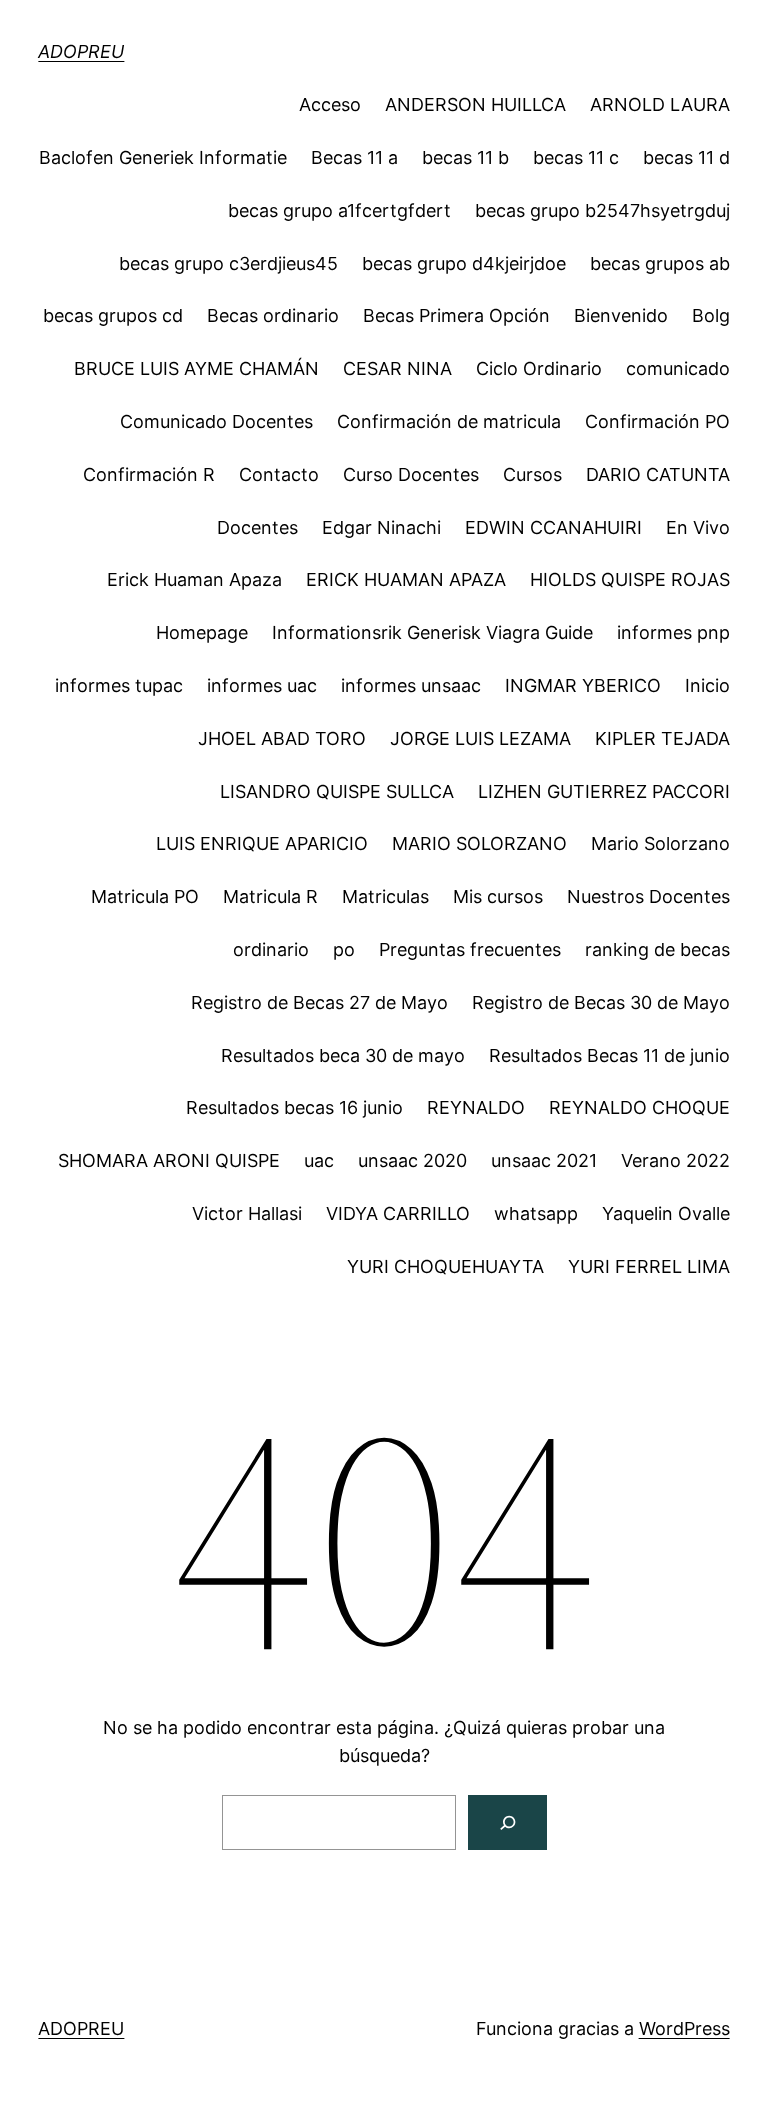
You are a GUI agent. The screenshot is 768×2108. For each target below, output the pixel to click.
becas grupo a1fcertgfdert (339, 210)
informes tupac (119, 685)
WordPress (684, 2028)
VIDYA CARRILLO (398, 1213)
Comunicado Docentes (216, 421)
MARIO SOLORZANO (479, 843)
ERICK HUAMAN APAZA (406, 579)
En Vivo (698, 527)
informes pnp (673, 632)
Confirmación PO (657, 421)
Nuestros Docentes (648, 896)
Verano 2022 (675, 1160)
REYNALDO (476, 1107)
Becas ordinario (273, 315)
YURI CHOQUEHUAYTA (445, 1266)
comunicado (678, 368)
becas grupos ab (660, 263)
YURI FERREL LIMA (649, 1266)
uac (319, 1160)
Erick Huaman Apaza (194, 579)
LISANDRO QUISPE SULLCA (337, 791)
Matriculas (385, 896)
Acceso (330, 104)
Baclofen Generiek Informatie (163, 157)
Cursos (532, 474)
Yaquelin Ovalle (666, 1213)
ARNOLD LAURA (660, 104)
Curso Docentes (411, 474)
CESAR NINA (397, 368)
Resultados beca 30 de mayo (343, 1055)
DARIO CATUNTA (658, 474)
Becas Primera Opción (456, 315)
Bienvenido (621, 315)
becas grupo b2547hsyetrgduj (602, 210)
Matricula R (270, 896)
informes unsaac (411, 685)
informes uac (262, 685)
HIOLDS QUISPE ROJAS (630, 579)
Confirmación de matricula (449, 421)
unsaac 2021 (544, 1160)
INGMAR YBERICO (583, 685)
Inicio (707, 685)
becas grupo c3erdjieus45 (228, 263)
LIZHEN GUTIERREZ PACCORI (604, 791)
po (344, 949)
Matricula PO (145, 896)
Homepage (202, 632)
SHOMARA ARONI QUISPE (169, 1160)
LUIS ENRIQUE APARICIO (262, 843)
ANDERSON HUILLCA (475, 104)
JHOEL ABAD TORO (282, 738)
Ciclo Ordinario (539, 368)
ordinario (271, 949)
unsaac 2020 (412, 1160)
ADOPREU (81, 51)
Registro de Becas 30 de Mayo (601, 1002)
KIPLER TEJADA (662, 738)
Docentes (257, 527)
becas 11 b (465, 157)
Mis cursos (498, 896)
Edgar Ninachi (381, 527)
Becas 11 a (354, 157)
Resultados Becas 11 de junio (609, 1055)
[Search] (507, 1822)
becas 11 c (576, 157)
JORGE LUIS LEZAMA (480, 738)
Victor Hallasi (247, 1213)
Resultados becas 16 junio (294, 1107)
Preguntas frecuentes (470, 949)
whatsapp (536, 1213)
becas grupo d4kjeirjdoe (464, 263)
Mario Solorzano (660, 843)
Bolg (711, 315)
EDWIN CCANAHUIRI (553, 527)
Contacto (279, 474)
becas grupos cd (113, 315)
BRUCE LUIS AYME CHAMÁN (196, 368)
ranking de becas (657, 949)
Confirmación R (149, 474)
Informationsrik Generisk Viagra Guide (432, 632)
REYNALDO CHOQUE (639, 1107)
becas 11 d (686, 157)
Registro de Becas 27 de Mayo (319, 1002)
